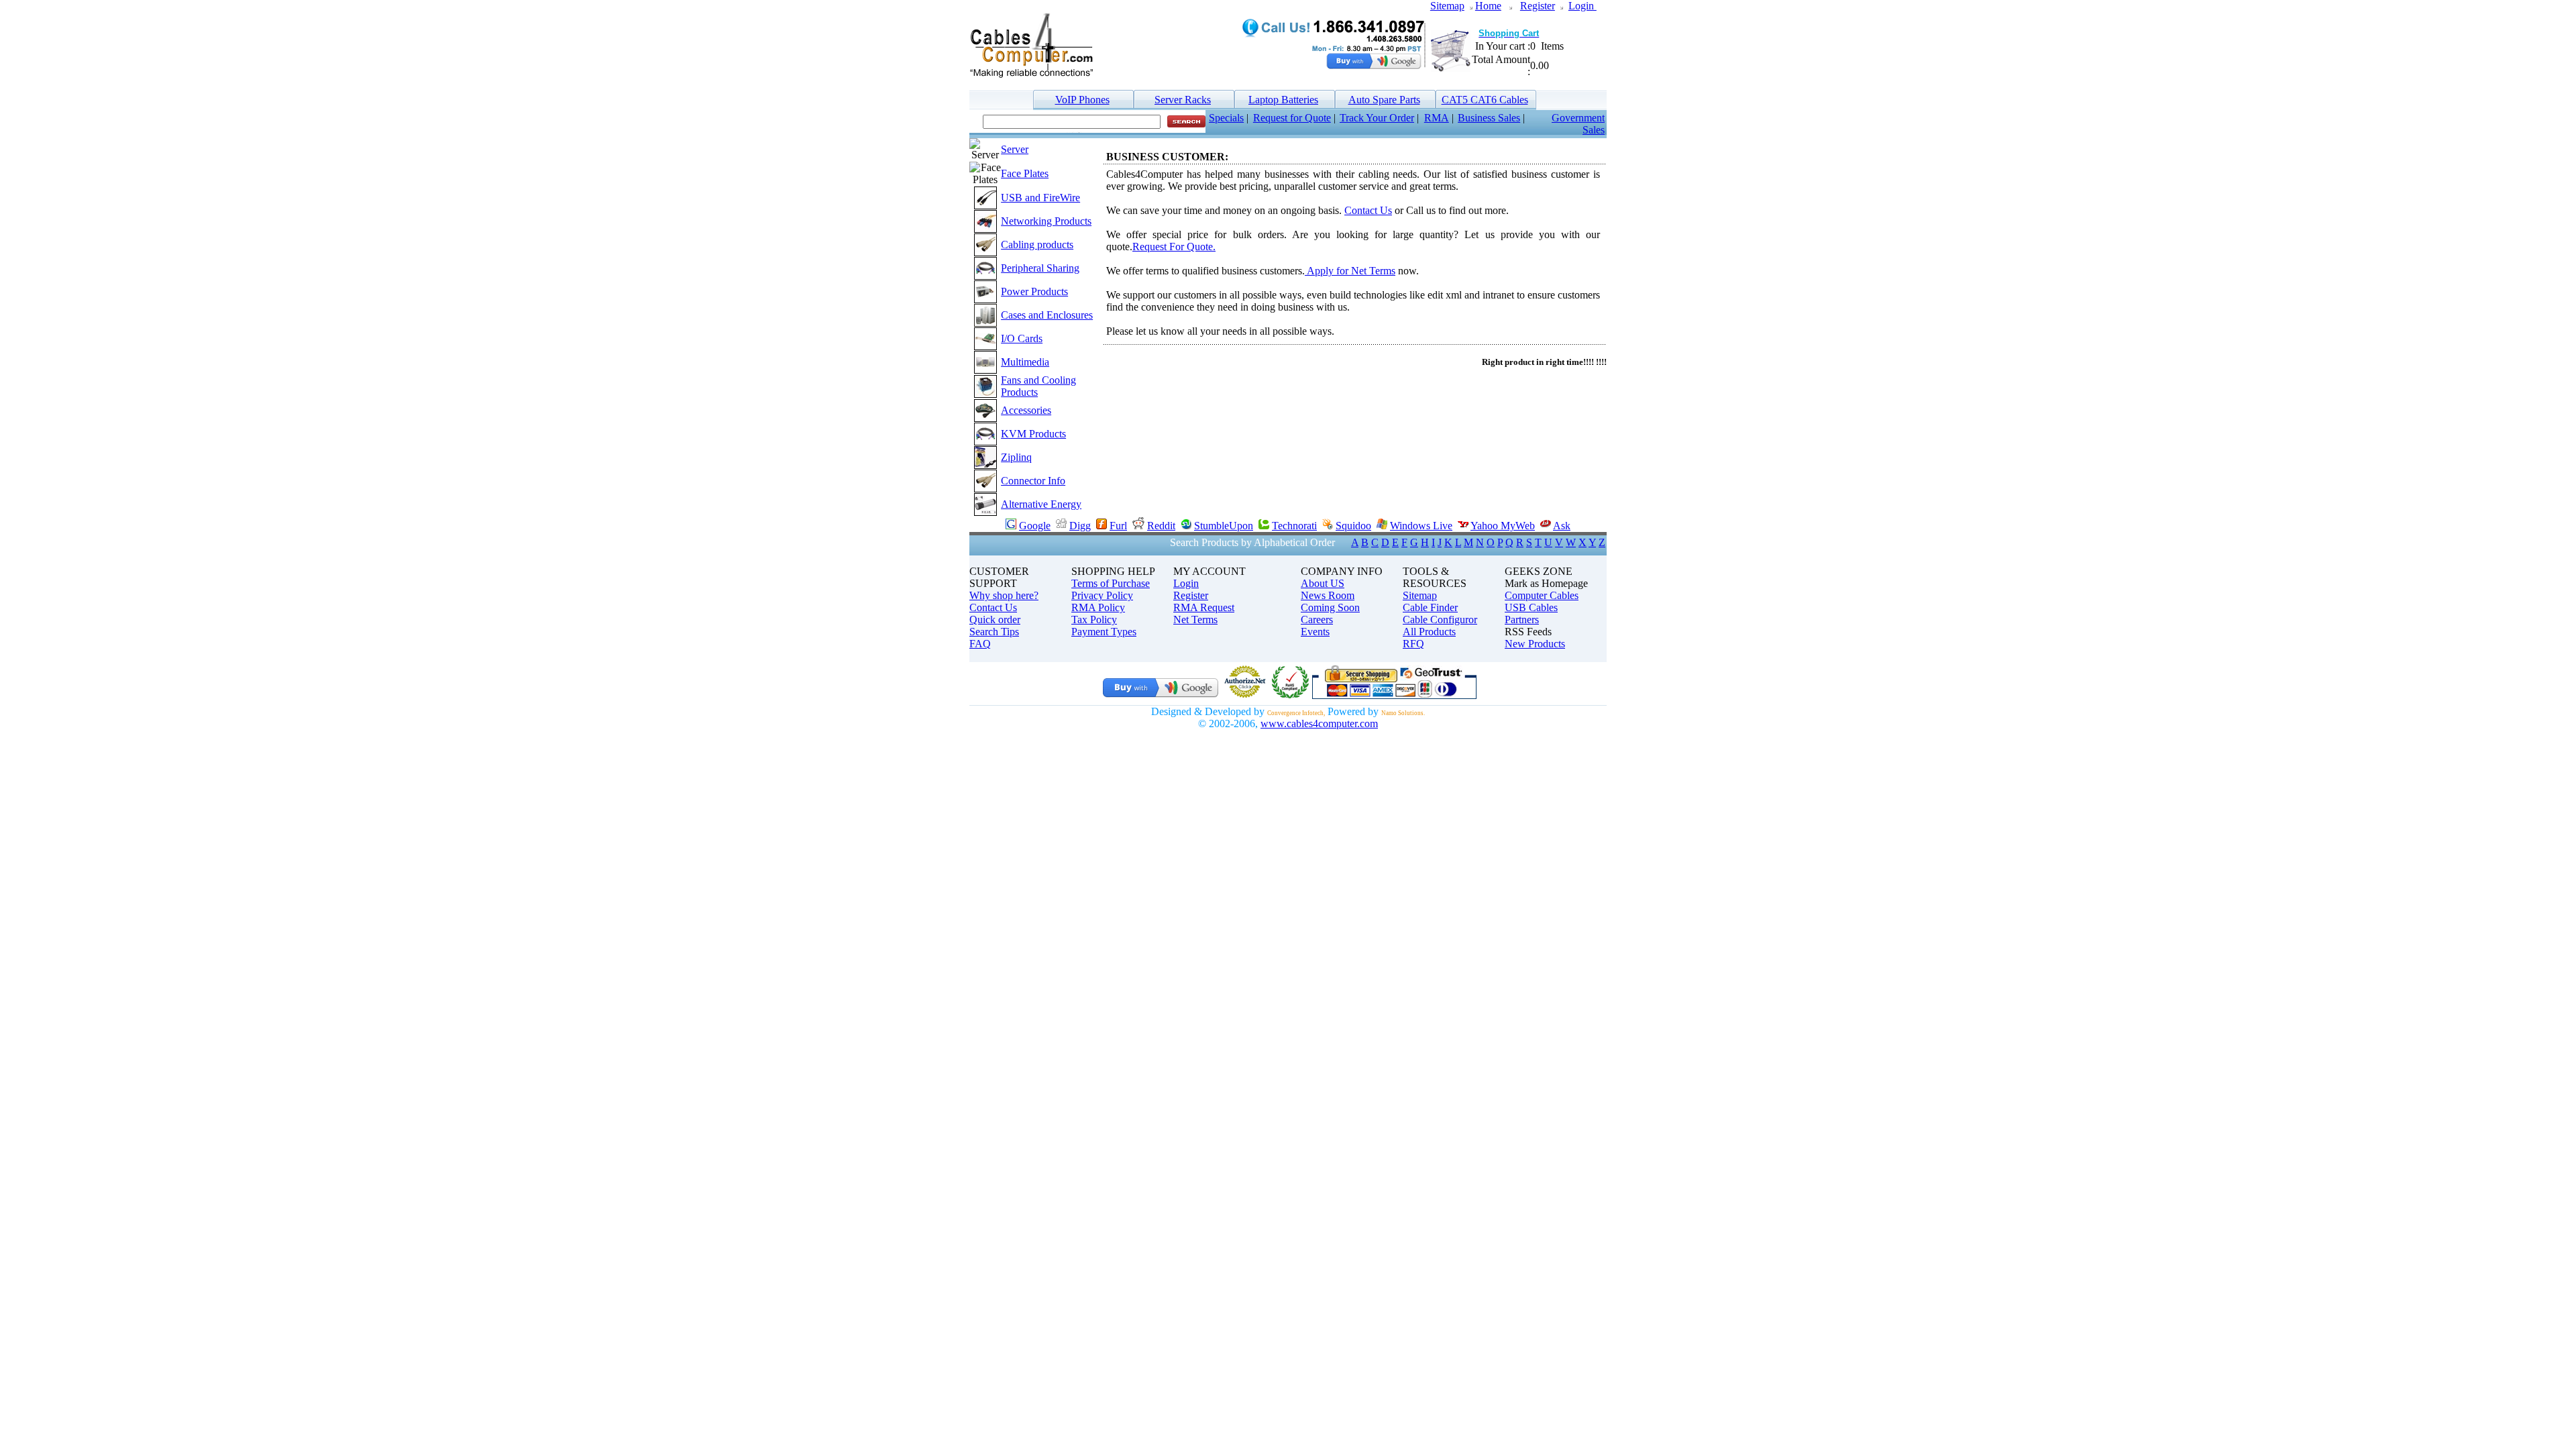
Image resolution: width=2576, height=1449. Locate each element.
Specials (1226, 118)
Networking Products (1046, 221)
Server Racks (1183, 100)
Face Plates (1025, 173)
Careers (1317, 620)
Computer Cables (1542, 595)
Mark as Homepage (1546, 583)
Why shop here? (1004, 595)
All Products (1429, 632)
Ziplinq (1016, 457)
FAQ (980, 644)
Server (1015, 149)
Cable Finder (1430, 607)
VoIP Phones (1082, 100)
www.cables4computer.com (1319, 723)
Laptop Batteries (1283, 100)
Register (1538, 6)
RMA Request (1204, 607)
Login (1582, 6)
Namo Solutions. (1403, 713)
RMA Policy (1098, 607)
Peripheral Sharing (1040, 268)
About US (1323, 583)
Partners (1522, 620)
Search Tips (994, 632)
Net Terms (1195, 620)
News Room (1328, 595)
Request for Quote (1292, 118)
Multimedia (1025, 362)
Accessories (1026, 410)
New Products (1535, 644)
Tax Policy (1094, 620)
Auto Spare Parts (1384, 100)
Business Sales (1489, 118)
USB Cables (1531, 607)
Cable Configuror (1440, 620)
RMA (1437, 118)
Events (1315, 632)
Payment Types (1104, 632)
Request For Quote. (1174, 247)
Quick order (995, 620)
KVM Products (1033, 434)
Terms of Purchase (1111, 583)
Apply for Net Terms (1350, 271)
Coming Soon (1330, 607)
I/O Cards (1022, 338)
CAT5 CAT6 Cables (1485, 100)
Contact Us (1368, 210)
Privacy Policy (1102, 595)
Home (1488, 6)
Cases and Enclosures (1047, 315)
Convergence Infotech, (1296, 713)
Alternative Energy (1041, 504)
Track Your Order (1377, 118)
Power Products (1034, 291)
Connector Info (1033, 481)
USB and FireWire (1040, 198)
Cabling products (1037, 245)
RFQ (1413, 644)
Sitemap (1447, 6)
